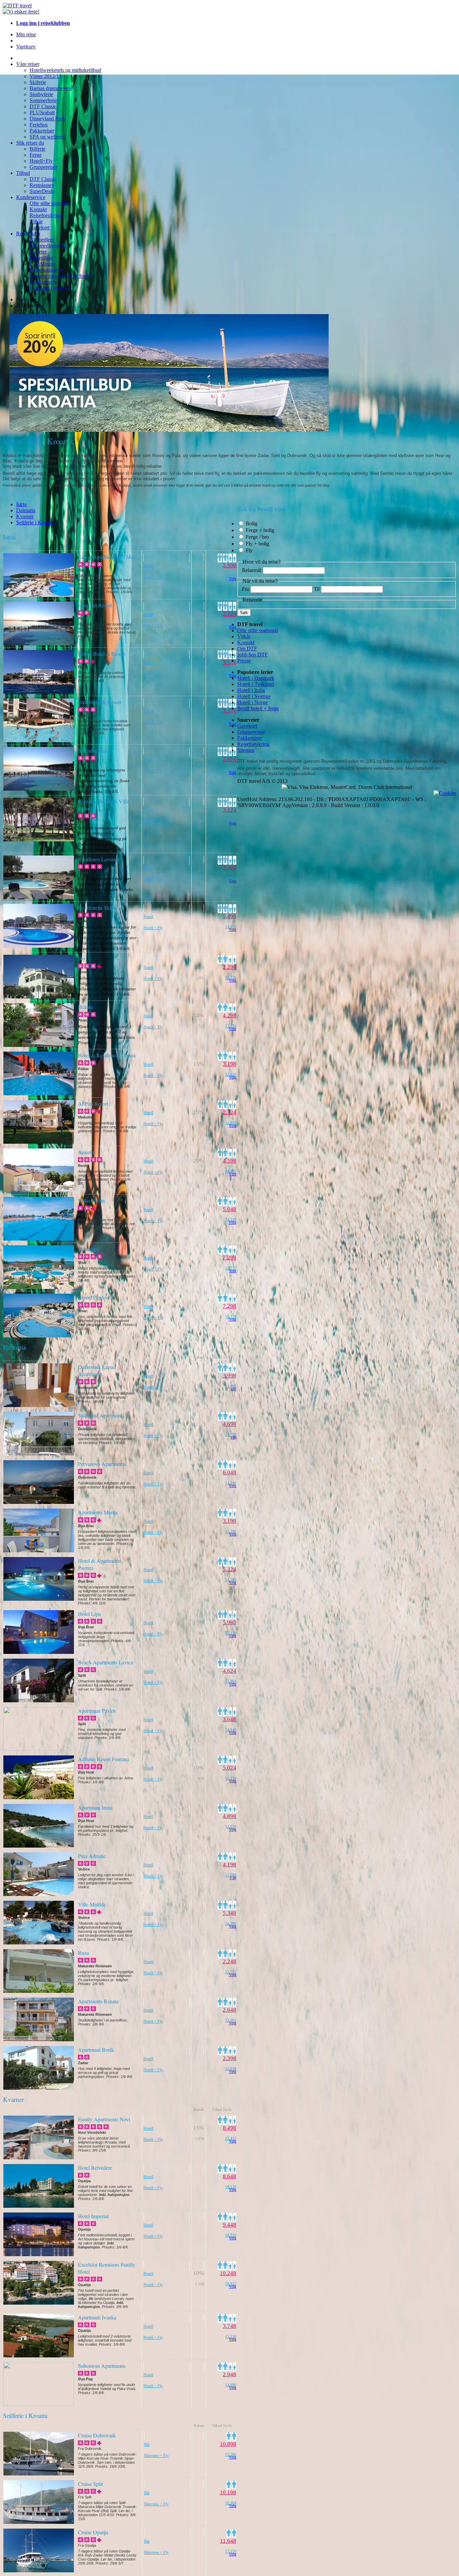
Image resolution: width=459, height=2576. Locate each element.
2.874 (229, 759)
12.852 (231, 673)
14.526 (231, 1220)
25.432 (231, 2138)
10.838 (231, 2069)
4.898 (229, 1816)
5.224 (229, 1569)
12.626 (231, 1074)
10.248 (228, 2273)
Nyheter (38, 252)
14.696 (231, 2385)
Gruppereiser (43, 167)
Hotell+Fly (41, 161)
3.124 (229, 810)
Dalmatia (26, 510)
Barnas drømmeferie (51, 88)
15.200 (231, 1531)
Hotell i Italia (251, 690)
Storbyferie (41, 94)
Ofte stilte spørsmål (50, 203)
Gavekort (39, 228)
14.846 (231, 1730)
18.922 (231, 2284)
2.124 (229, 614)
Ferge (36, 155)
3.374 (229, 662)
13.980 (231, 1875)
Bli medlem (42, 240)
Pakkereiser (42, 131)
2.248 (229, 1961)
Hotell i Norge (253, 702)
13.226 (231, 2337)
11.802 (231, 1123)
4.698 (229, 1424)
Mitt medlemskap (48, 246)
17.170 (231, 2551)
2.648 (229, 2010)
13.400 (231, 1386)
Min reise (26, 34)
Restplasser (41, 185)
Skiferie (38, 82)
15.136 (231, 1633)
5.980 (229, 1622)
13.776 (231, 1026)
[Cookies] (445, 793)
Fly (249, 550)
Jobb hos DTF (253, 655)
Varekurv (26, 47)
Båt (147, 2445)
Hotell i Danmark (256, 678)
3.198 (229, 1064)
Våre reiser (28, 64)
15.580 (231, 2455)
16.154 (231, 1778)
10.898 (228, 2444)
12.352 (231, 770)
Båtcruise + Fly (156, 2456)
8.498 (229, 2128)
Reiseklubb (28, 234)
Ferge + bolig (260, 530)
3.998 (229, 1376)
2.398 (229, 2058)
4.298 (229, 1015)
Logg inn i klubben (50, 288)
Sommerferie (43, 100)
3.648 (229, 1719)
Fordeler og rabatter (61, 276)
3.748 (229, 2326)
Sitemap (246, 750)
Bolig (252, 523)
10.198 (228, 2492)
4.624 (229, 1671)
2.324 (229, 1112)
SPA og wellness (47, 137)
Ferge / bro (257, 537)
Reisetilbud (41, 258)
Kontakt (38, 209)
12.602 (231, 821)
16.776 (231, 1268)
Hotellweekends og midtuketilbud (65, 70)
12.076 (231, 576)
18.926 (231, 2235)
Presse (244, 661)
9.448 (229, 2225)
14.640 (231, 1483)
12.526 (231, 878)
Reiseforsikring (46, 215)
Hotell (148, 566)
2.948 (229, 2374)
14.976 (231, 927)
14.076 (231, 1171)
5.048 (229, 1209)
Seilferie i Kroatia (35, 522)
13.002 (231, 2020)
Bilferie (37, 149)
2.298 (229, 967)
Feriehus (39, 125)
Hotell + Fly (153, 577)
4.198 (229, 1865)
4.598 (229, 1161)
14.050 (231, 1435)
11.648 (228, 2541)
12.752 (231, 1972)
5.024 (229, 1768)
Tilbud (23, 173)
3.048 (229, 868)
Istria (21, 504)
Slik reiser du (30, 143)
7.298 (229, 1258)
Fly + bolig (257, 544)
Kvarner (25, 516)
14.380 (231, 1580)
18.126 (231, 2187)
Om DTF (247, 649)
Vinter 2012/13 (46, 76)
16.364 (231, 2503)
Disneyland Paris (48, 119)
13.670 (231, 1827)
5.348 (229, 1913)
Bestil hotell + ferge (258, 708)
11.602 (231, 624)
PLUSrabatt (42, 112)
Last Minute (42, 264)
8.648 (229, 2176)
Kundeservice (31, 197)
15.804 (231, 1681)
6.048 (229, 1472)
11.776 (231, 978)
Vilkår (36, 221)
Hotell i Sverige (254, 696)
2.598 (229, 565)
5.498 (229, 916)
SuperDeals (42, 191)
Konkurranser (44, 282)
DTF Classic (43, 106)
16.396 (231, 1924)
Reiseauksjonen (46, 270)
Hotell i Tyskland (256, 684)
